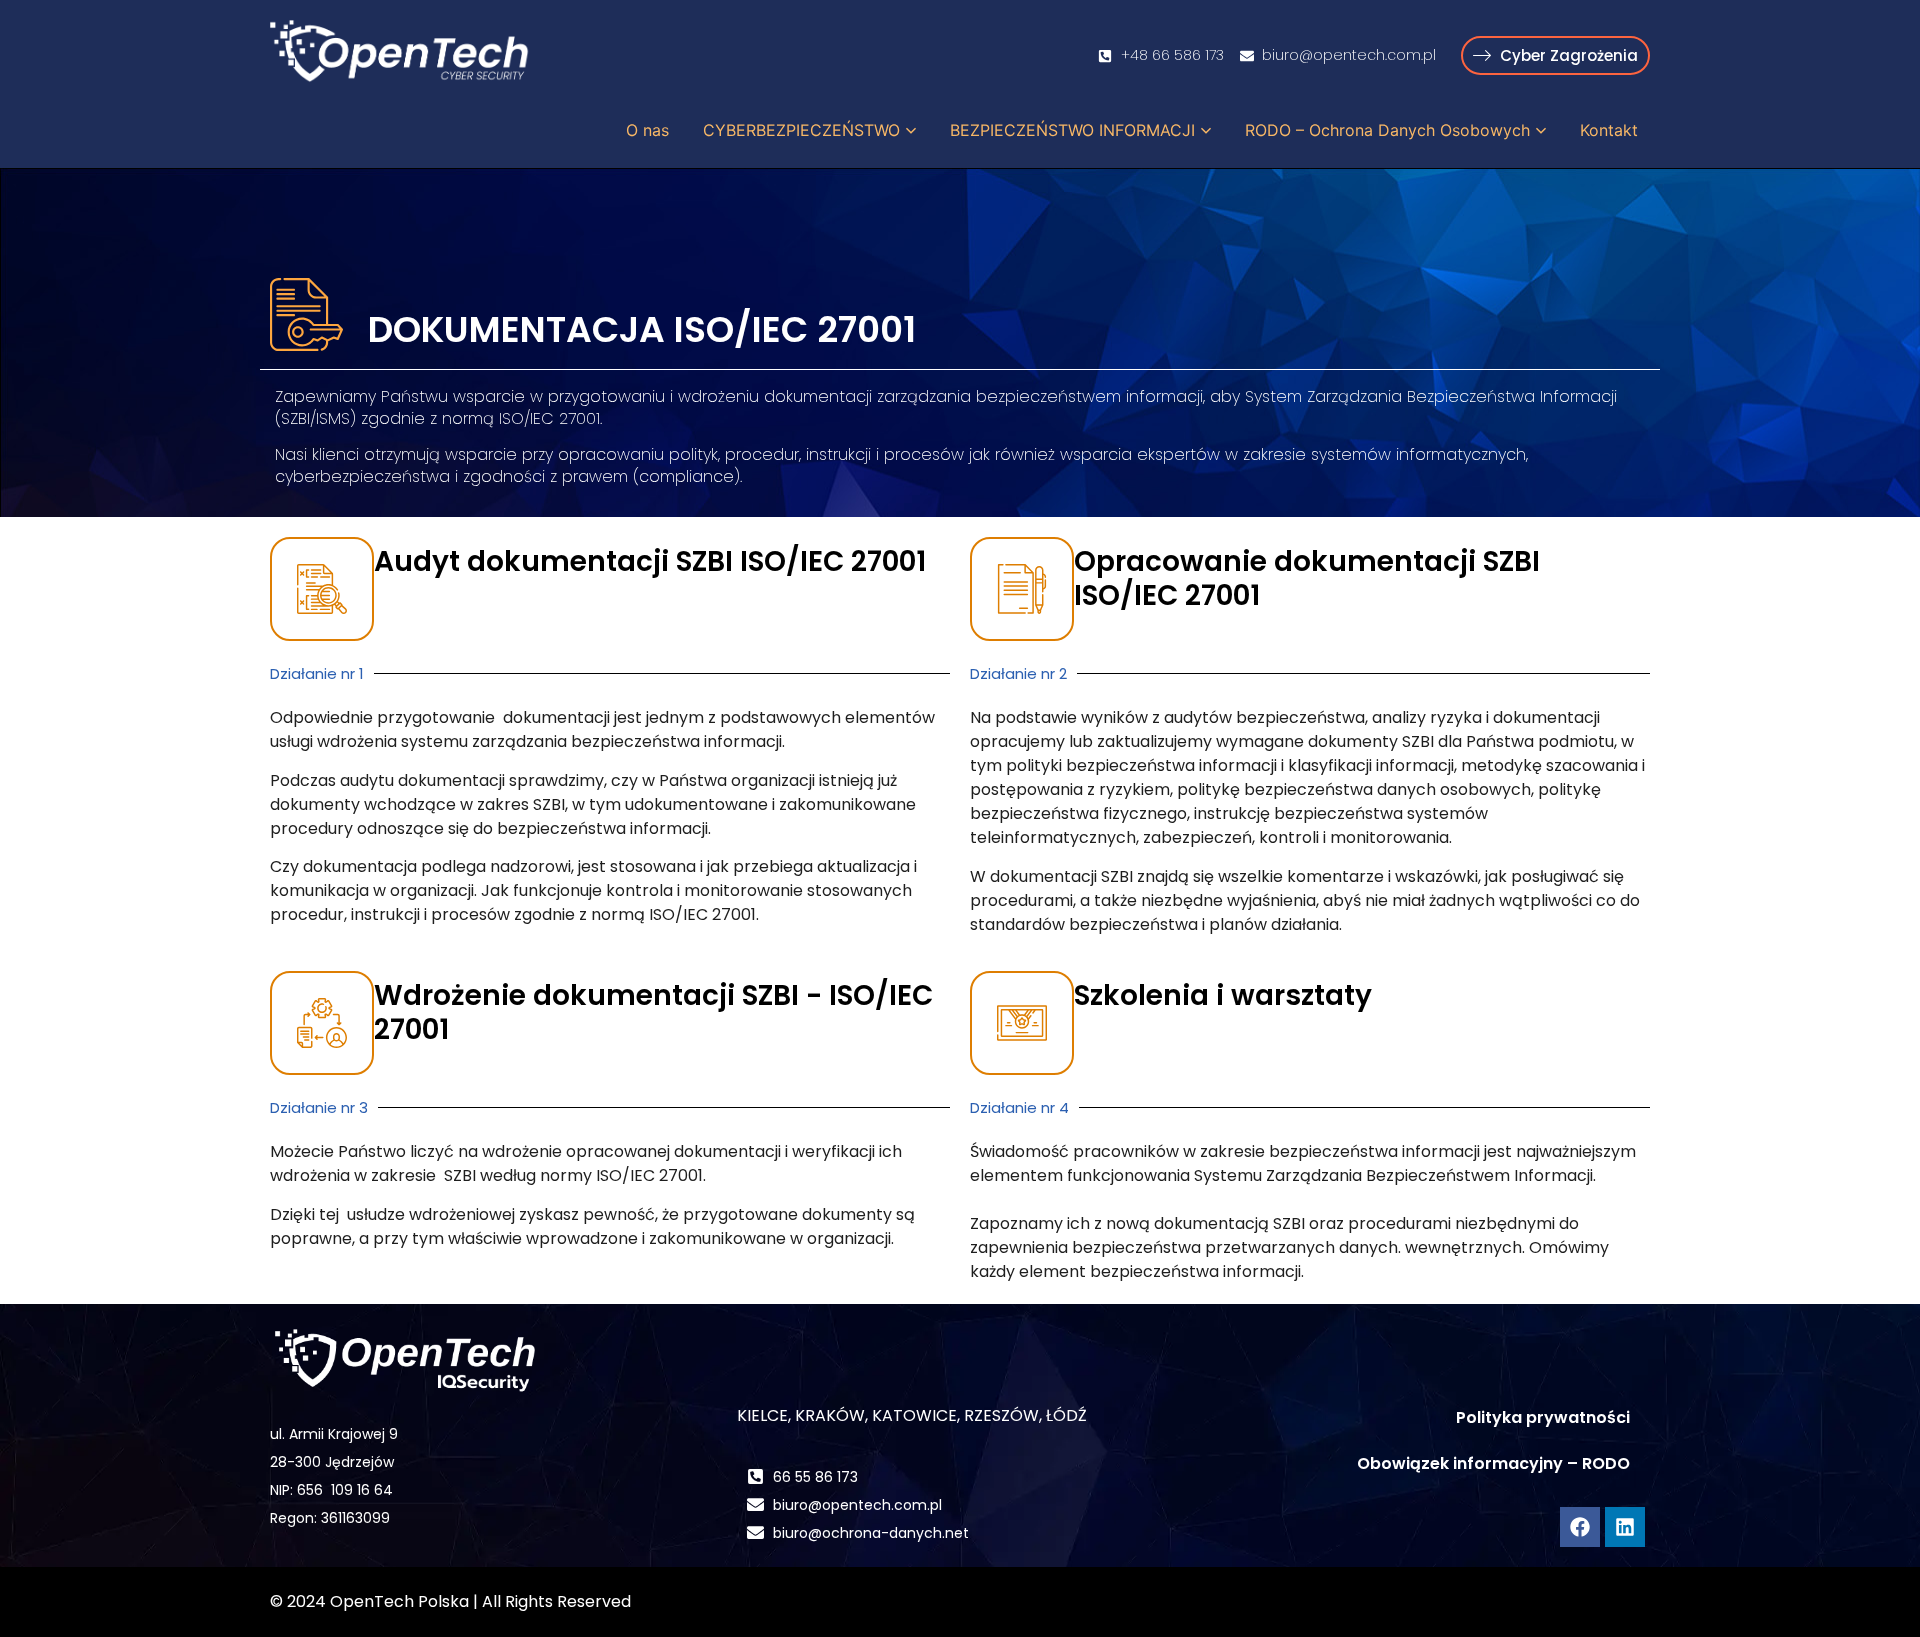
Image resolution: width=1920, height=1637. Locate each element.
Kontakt (1609, 130)
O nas (647, 130)
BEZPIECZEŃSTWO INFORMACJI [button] (1072, 130)
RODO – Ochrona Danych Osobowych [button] (1387, 130)
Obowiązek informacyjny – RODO (1493, 1463)
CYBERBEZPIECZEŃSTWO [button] (801, 130)
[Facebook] (1580, 1527)
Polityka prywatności (1543, 1417)
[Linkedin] (1625, 1527)
